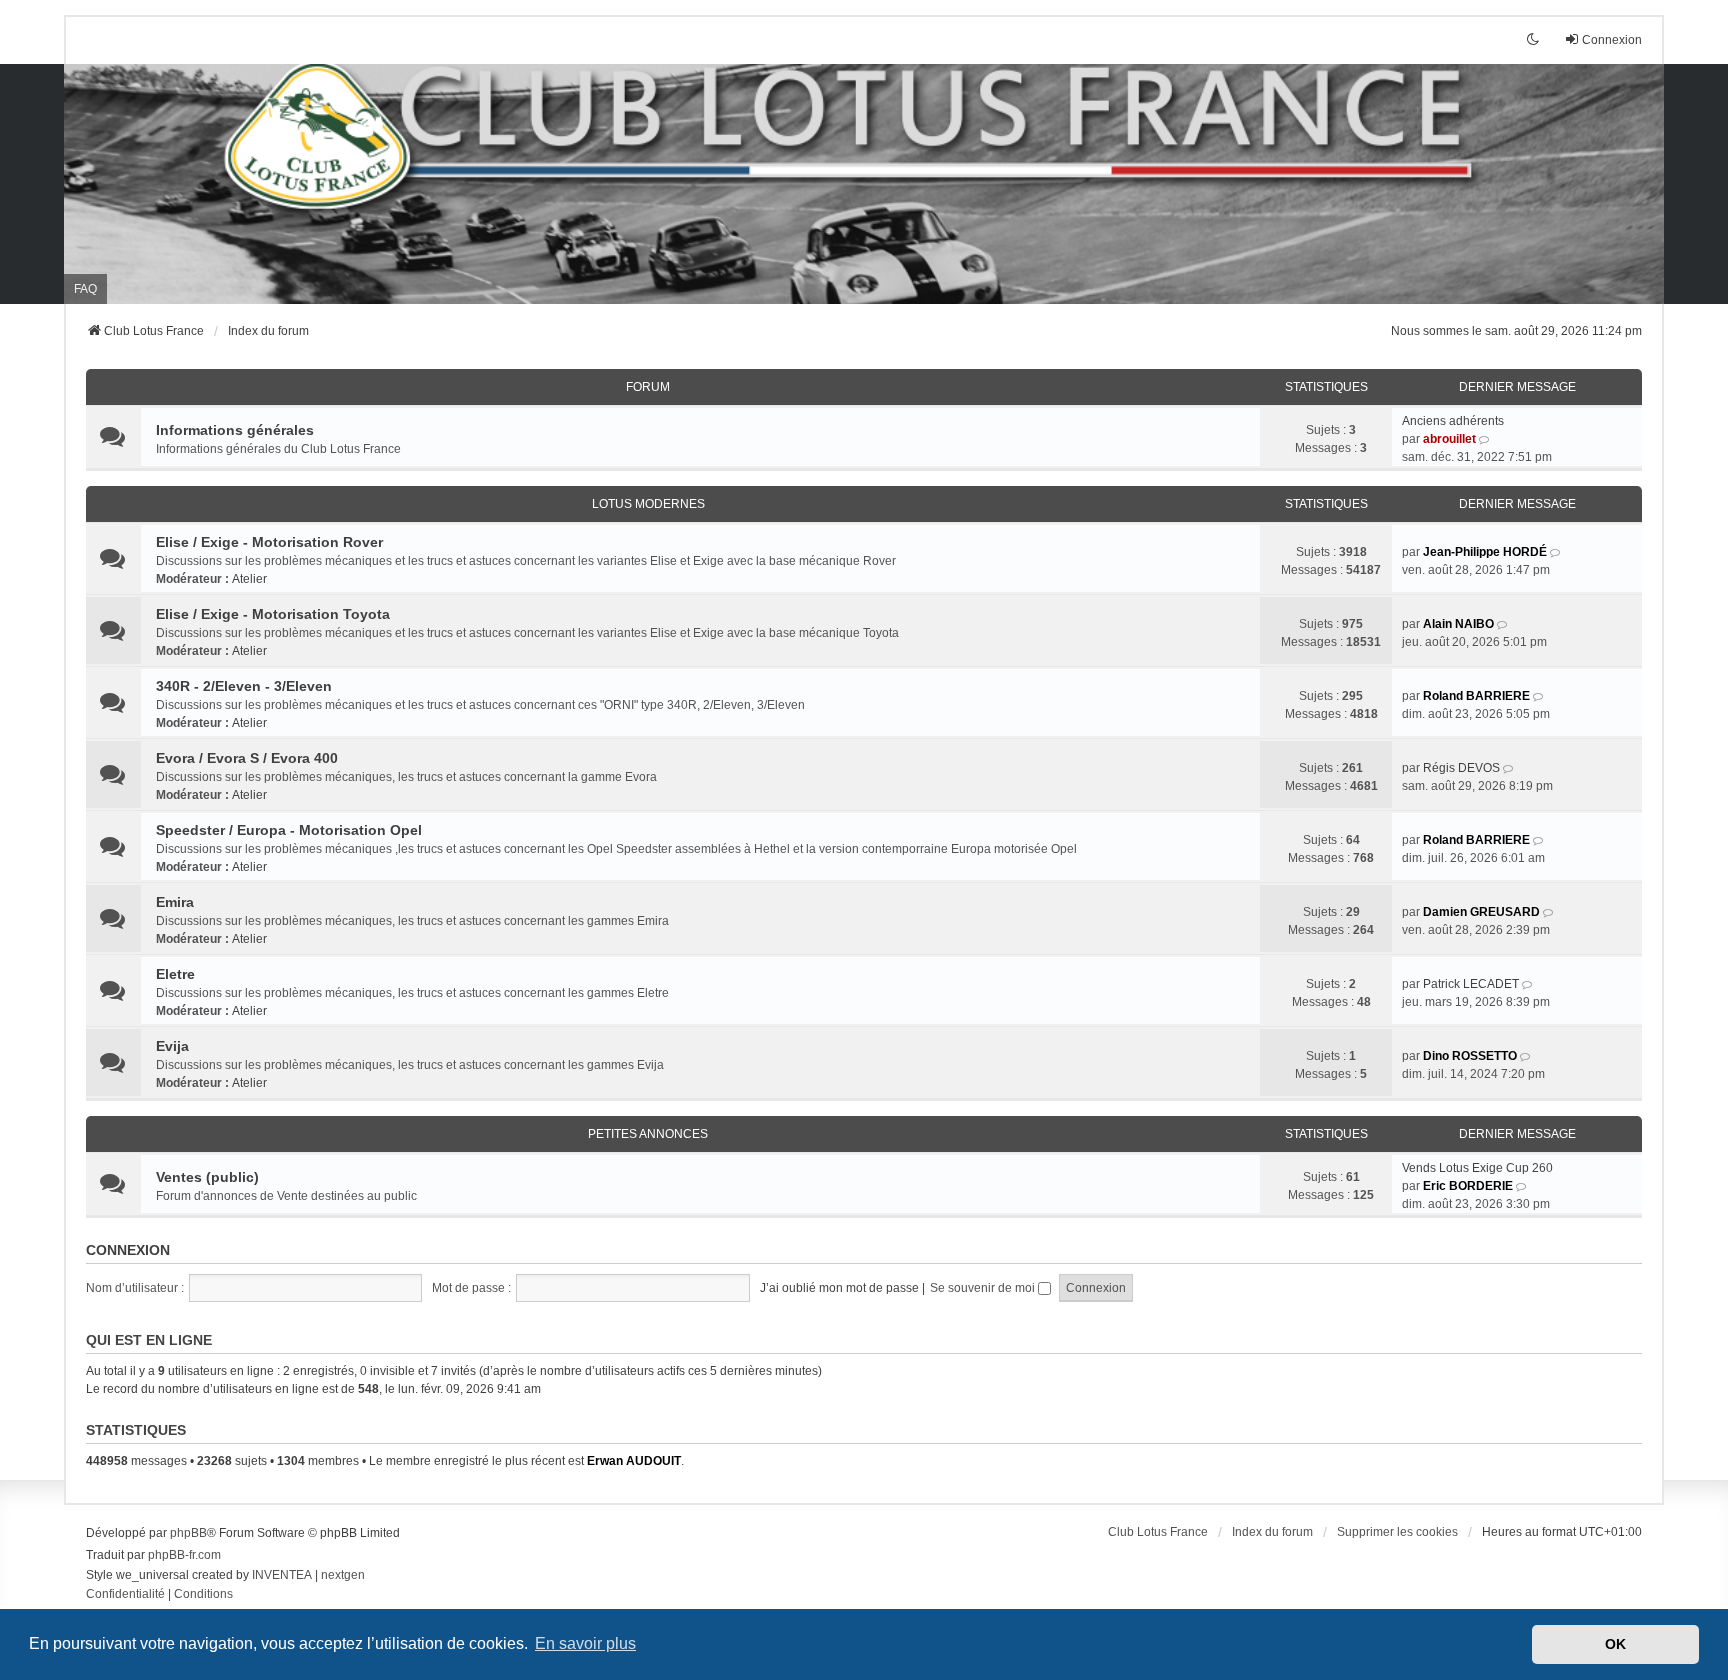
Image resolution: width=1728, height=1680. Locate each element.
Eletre (175, 974)
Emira (175, 902)
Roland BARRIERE (1476, 696)
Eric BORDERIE (1468, 1186)
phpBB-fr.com (184, 1555)
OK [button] (1615, 1644)
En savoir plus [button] (585, 1643)
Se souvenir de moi (984, 1288)
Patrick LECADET (1471, 984)
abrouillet (1449, 439)
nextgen (343, 1575)
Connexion (128, 1250)
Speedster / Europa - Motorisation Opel (289, 830)
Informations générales (235, 430)
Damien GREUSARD (1481, 912)
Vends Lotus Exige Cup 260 (1477, 1168)
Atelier (249, 579)
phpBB (188, 1533)
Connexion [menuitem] (1612, 40)
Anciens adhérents (1453, 421)
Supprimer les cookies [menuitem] (1397, 1532)
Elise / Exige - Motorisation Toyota (273, 614)
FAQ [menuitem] (85, 289)
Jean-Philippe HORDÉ (1485, 552)
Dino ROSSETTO (1470, 1056)
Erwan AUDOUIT (634, 1461)
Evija (172, 1046)
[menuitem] (125, 1595)
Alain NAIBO (1458, 624)
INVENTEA (282, 1575)
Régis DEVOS (1461, 768)
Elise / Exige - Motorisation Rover (269, 542)
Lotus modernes (648, 504)
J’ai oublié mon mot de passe (839, 1288)
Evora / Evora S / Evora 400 (247, 758)
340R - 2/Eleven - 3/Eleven (244, 686)
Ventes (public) (207, 1177)
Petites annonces (648, 1134)
